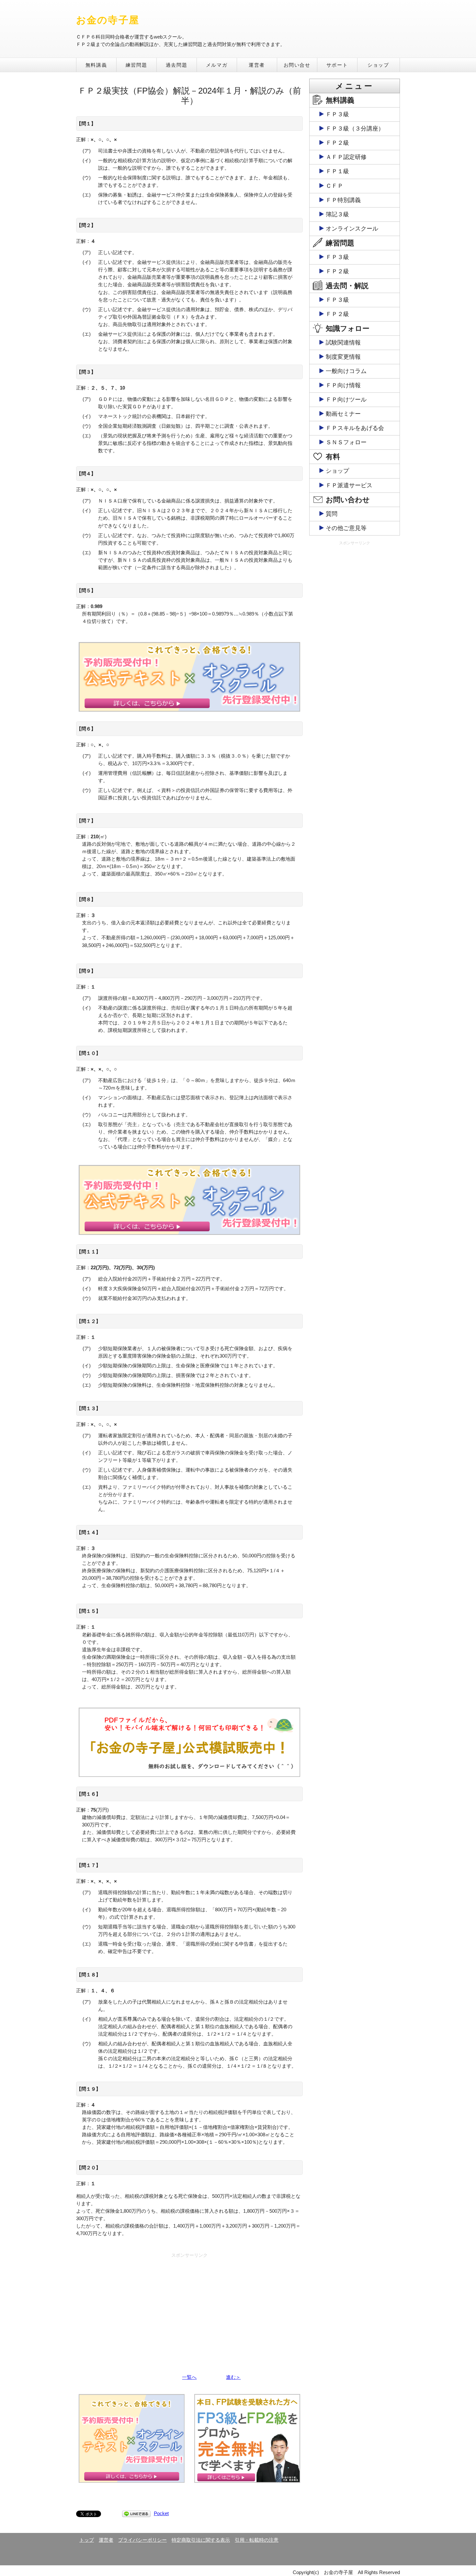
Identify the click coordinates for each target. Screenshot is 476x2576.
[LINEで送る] (136, 2513)
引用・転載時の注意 (257, 2540)
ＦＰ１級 (337, 171)
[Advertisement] (189, 2306)
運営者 (257, 65)
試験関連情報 (343, 343)
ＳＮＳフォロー (346, 442)
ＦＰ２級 (337, 143)
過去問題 (176, 65)
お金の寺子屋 (108, 20)
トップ (87, 2540)
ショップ (378, 65)
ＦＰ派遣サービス (349, 485)
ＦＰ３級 (337, 114)
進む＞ (233, 2377)
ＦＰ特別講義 (343, 200)
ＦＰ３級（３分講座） (355, 129)
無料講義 (96, 65)
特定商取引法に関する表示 (201, 2540)
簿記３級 (337, 214)
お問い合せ (297, 65)
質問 (332, 514)
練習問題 (136, 65)
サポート (337, 65)
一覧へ (189, 2377)
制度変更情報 (343, 357)
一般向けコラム (346, 371)
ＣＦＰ (334, 186)
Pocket (161, 2513)
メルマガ (217, 65)
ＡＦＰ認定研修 (346, 157)
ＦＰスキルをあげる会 (355, 428)
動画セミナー (343, 414)
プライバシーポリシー (142, 2540)
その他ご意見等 (346, 528)
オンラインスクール (352, 229)
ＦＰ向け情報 (343, 385)
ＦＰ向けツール (346, 400)
